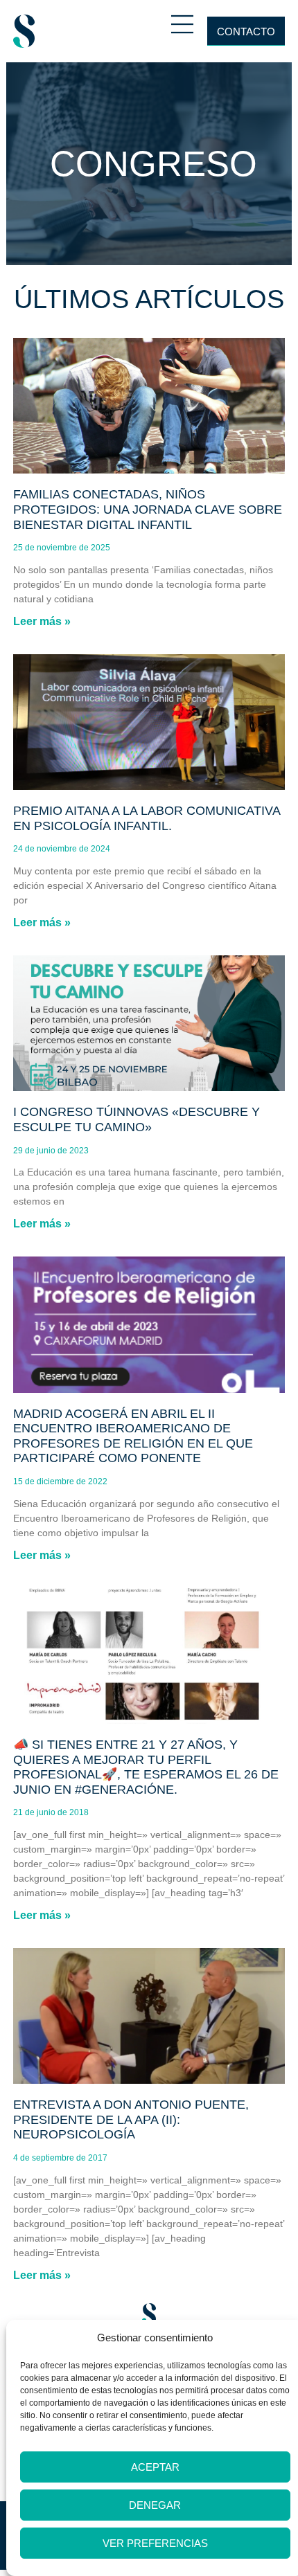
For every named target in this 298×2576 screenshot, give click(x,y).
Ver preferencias (155, 2543)
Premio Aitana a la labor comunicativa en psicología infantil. (147, 818)
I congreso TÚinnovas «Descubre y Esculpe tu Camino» (137, 1119)
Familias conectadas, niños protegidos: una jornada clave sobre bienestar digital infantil (148, 509)
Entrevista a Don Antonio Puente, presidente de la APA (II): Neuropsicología (131, 2119)
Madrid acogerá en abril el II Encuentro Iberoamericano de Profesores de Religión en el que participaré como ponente (133, 1436)
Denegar (155, 2505)
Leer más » (42, 621)
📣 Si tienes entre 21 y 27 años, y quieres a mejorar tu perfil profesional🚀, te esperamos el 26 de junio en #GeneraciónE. (146, 1767)
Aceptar (155, 2467)
